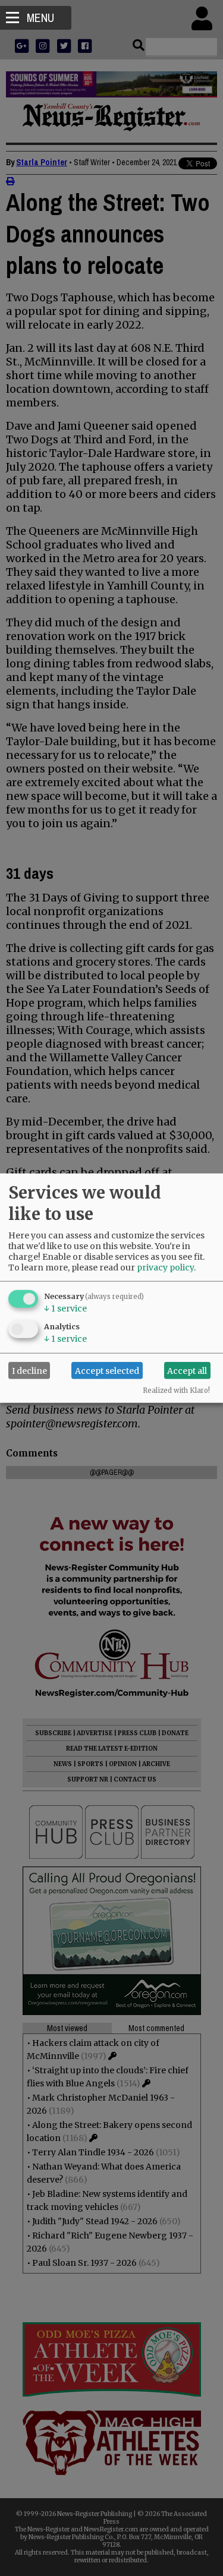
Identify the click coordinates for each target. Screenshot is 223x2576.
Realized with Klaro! (176, 1391)
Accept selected (107, 1370)
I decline (29, 1370)
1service (65, 1309)
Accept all (187, 1370)
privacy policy (165, 1267)
